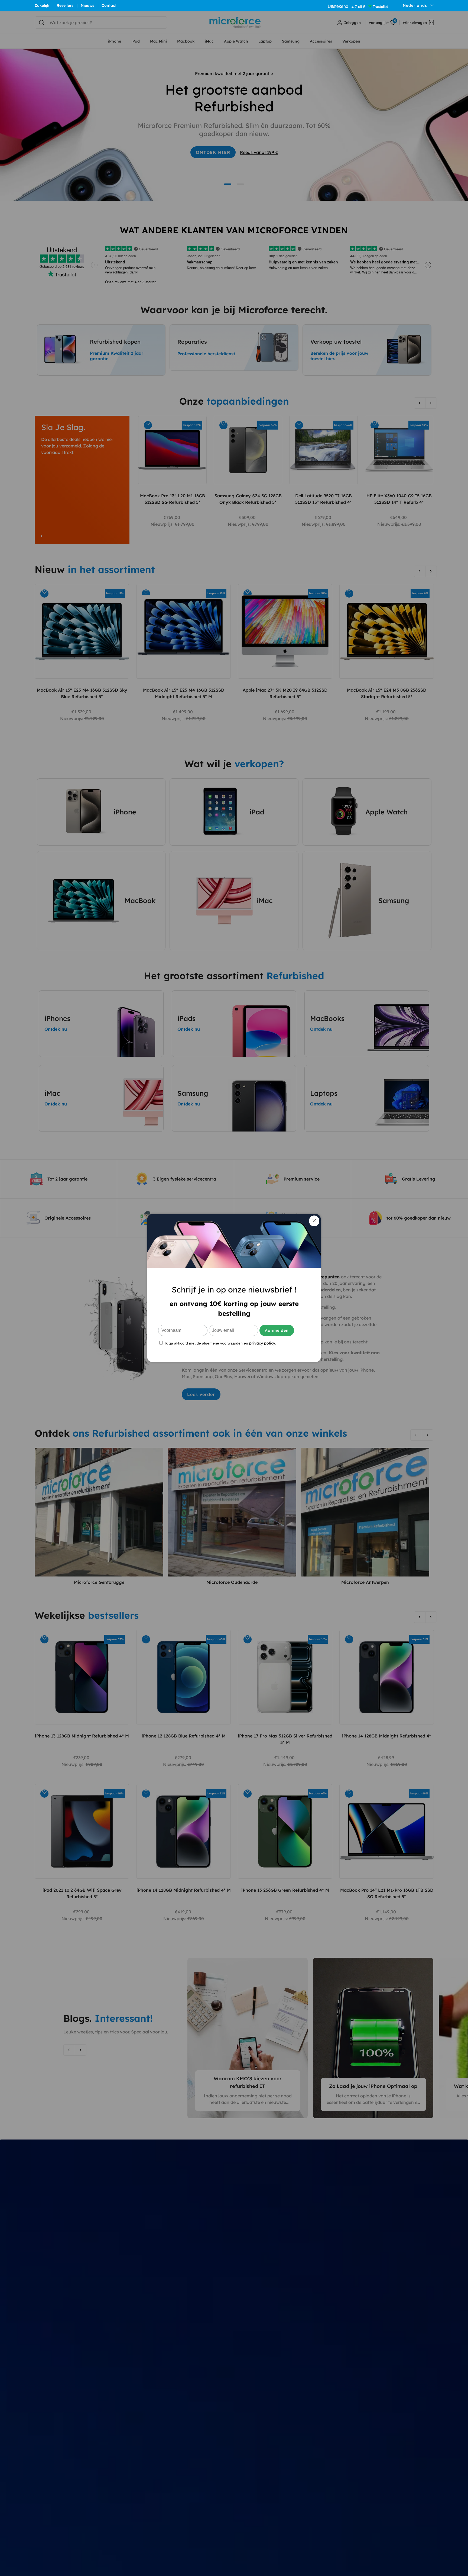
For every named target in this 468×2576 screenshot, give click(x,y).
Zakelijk (42, 5)
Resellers (65, 5)
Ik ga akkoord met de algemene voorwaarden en (220, 1343)
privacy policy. (262, 1343)
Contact (109, 5)
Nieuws (87, 5)
